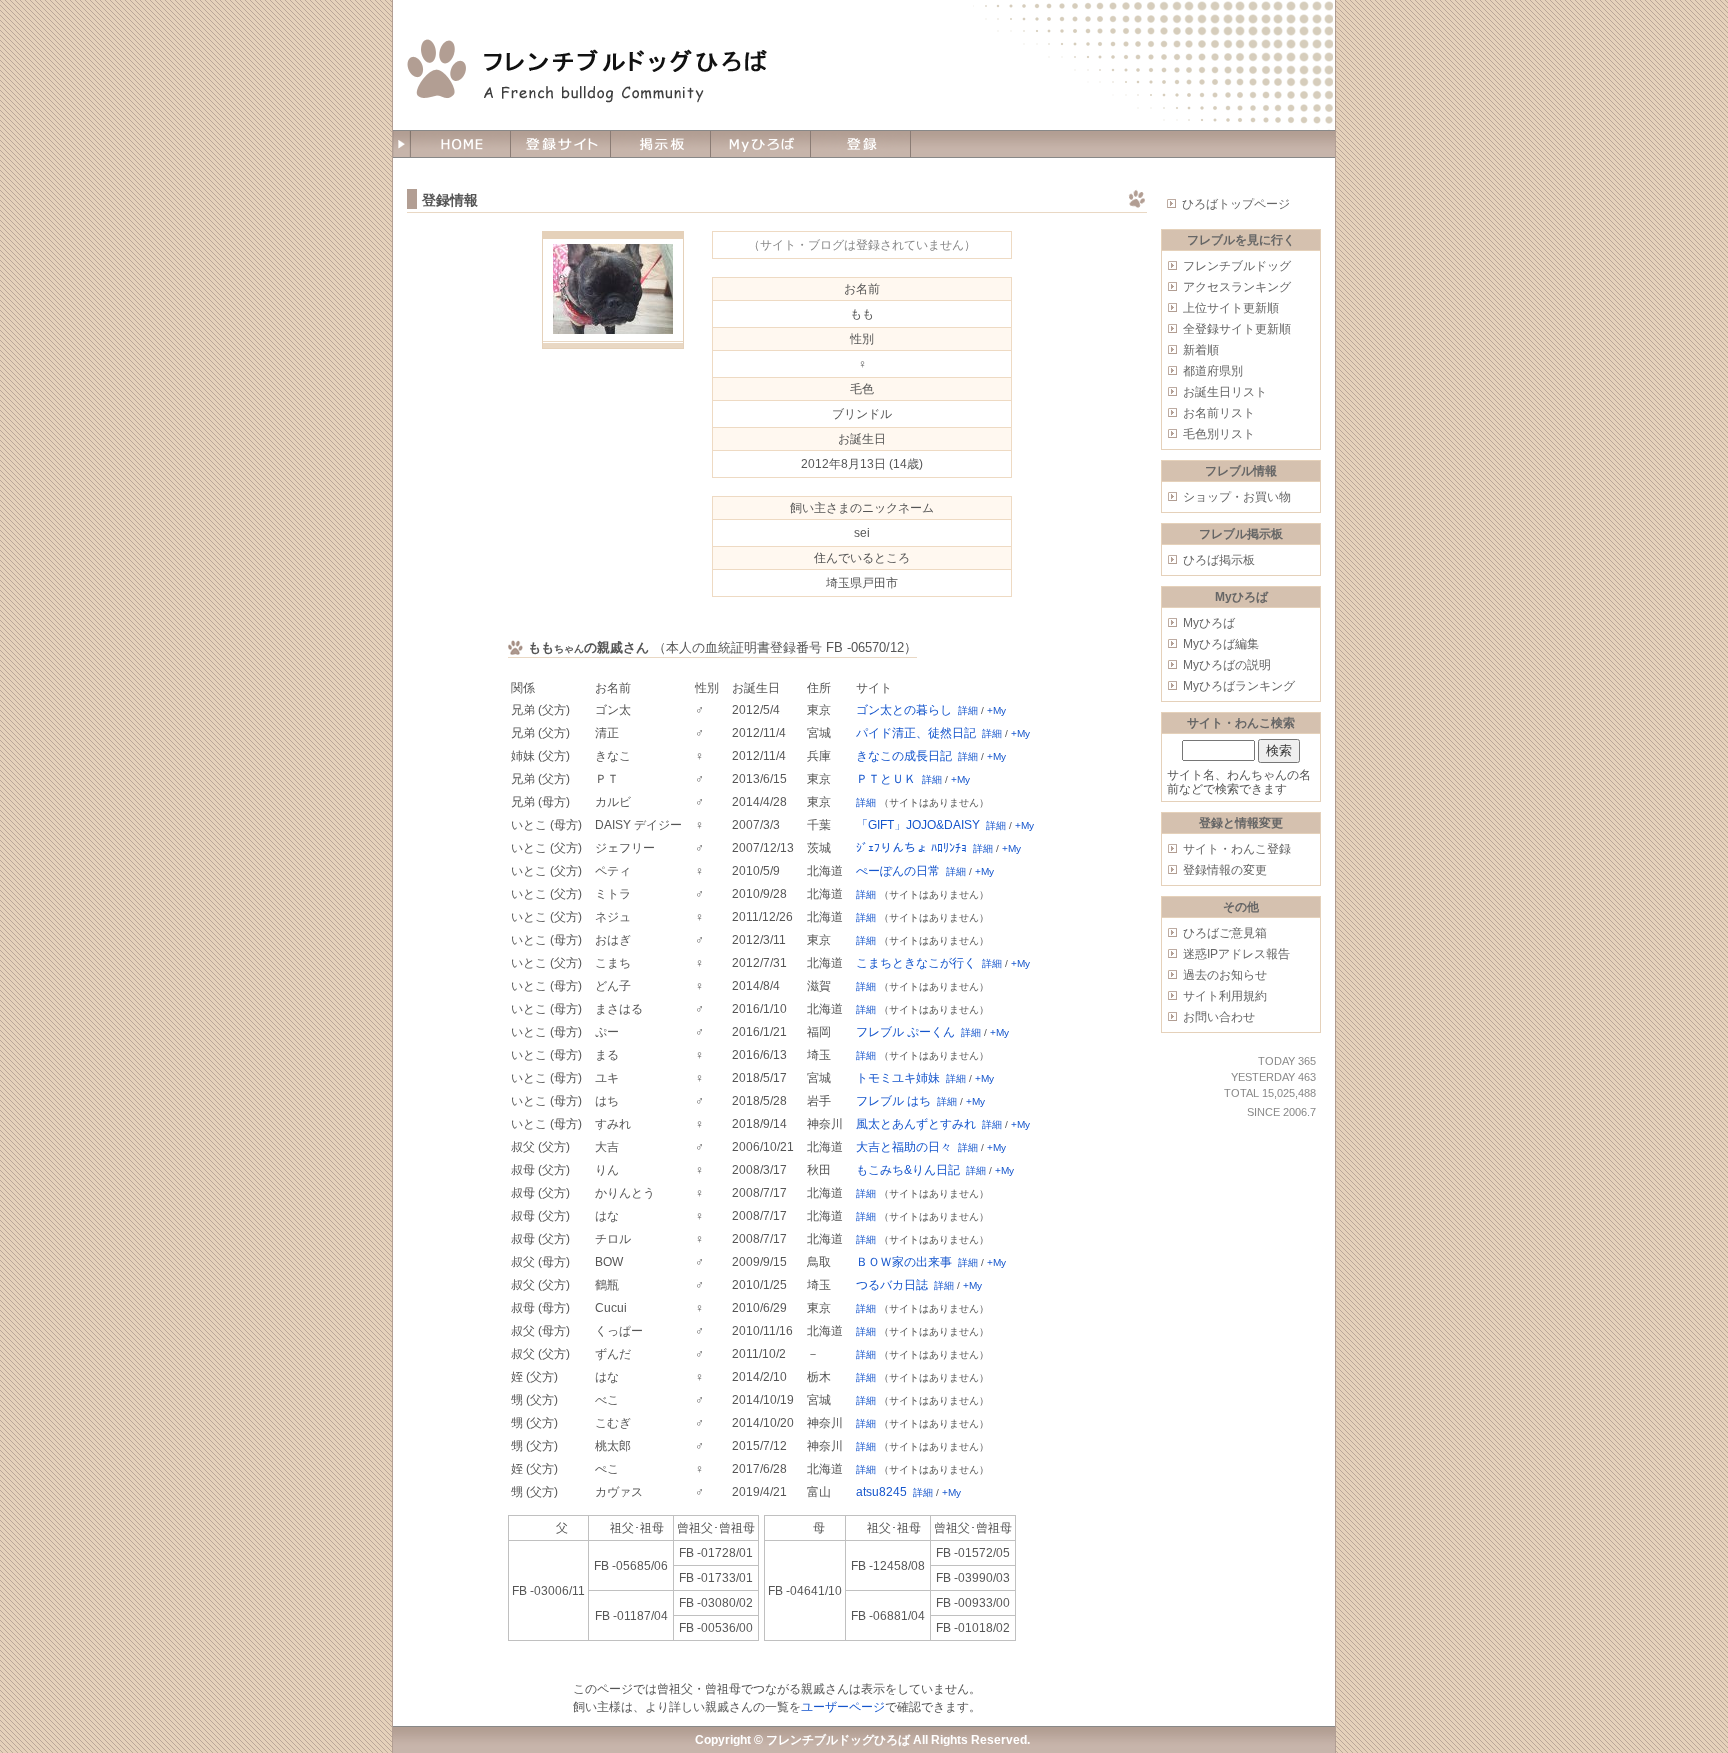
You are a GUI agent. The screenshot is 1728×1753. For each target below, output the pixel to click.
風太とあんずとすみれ (916, 1124)
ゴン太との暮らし (904, 710)
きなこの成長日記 (904, 756)
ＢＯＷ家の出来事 (904, 1262)
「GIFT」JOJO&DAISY (918, 825)
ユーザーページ (843, 1707)
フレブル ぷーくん (905, 1032)
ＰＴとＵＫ (886, 779)
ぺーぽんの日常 (898, 871)
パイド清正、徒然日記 (916, 733)
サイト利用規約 (1225, 996)
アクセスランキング (1237, 287)
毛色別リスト (1219, 434)
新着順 (1201, 350)
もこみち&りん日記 (908, 1170)
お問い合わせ (1219, 1017)
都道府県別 (1213, 371)
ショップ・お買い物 (1237, 497)
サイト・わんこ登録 (1237, 849)
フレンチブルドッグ (1237, 266)
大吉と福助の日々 (904, 1147)
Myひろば (1209, 623)
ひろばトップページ (1236, 204)
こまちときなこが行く (916, 963)
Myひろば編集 (1221, 644)
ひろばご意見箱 (1225, 933)
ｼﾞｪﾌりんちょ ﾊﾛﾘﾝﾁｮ (911, 848)
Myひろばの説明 (1227, 665)
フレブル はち (893, 1101)
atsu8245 (881, 1492)
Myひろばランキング (1239, 686)
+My (996, 710)
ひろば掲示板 (1219, 560)
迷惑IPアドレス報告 (1236, 954)
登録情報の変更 (1225, 870)
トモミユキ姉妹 (898, 1078)
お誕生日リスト (1225, 392)
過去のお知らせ (1225, 975)
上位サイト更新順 (1231, 308)
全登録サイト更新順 (1237, 329)
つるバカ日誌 (892, 1285)
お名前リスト (1219, 413)
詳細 (968, 710)
